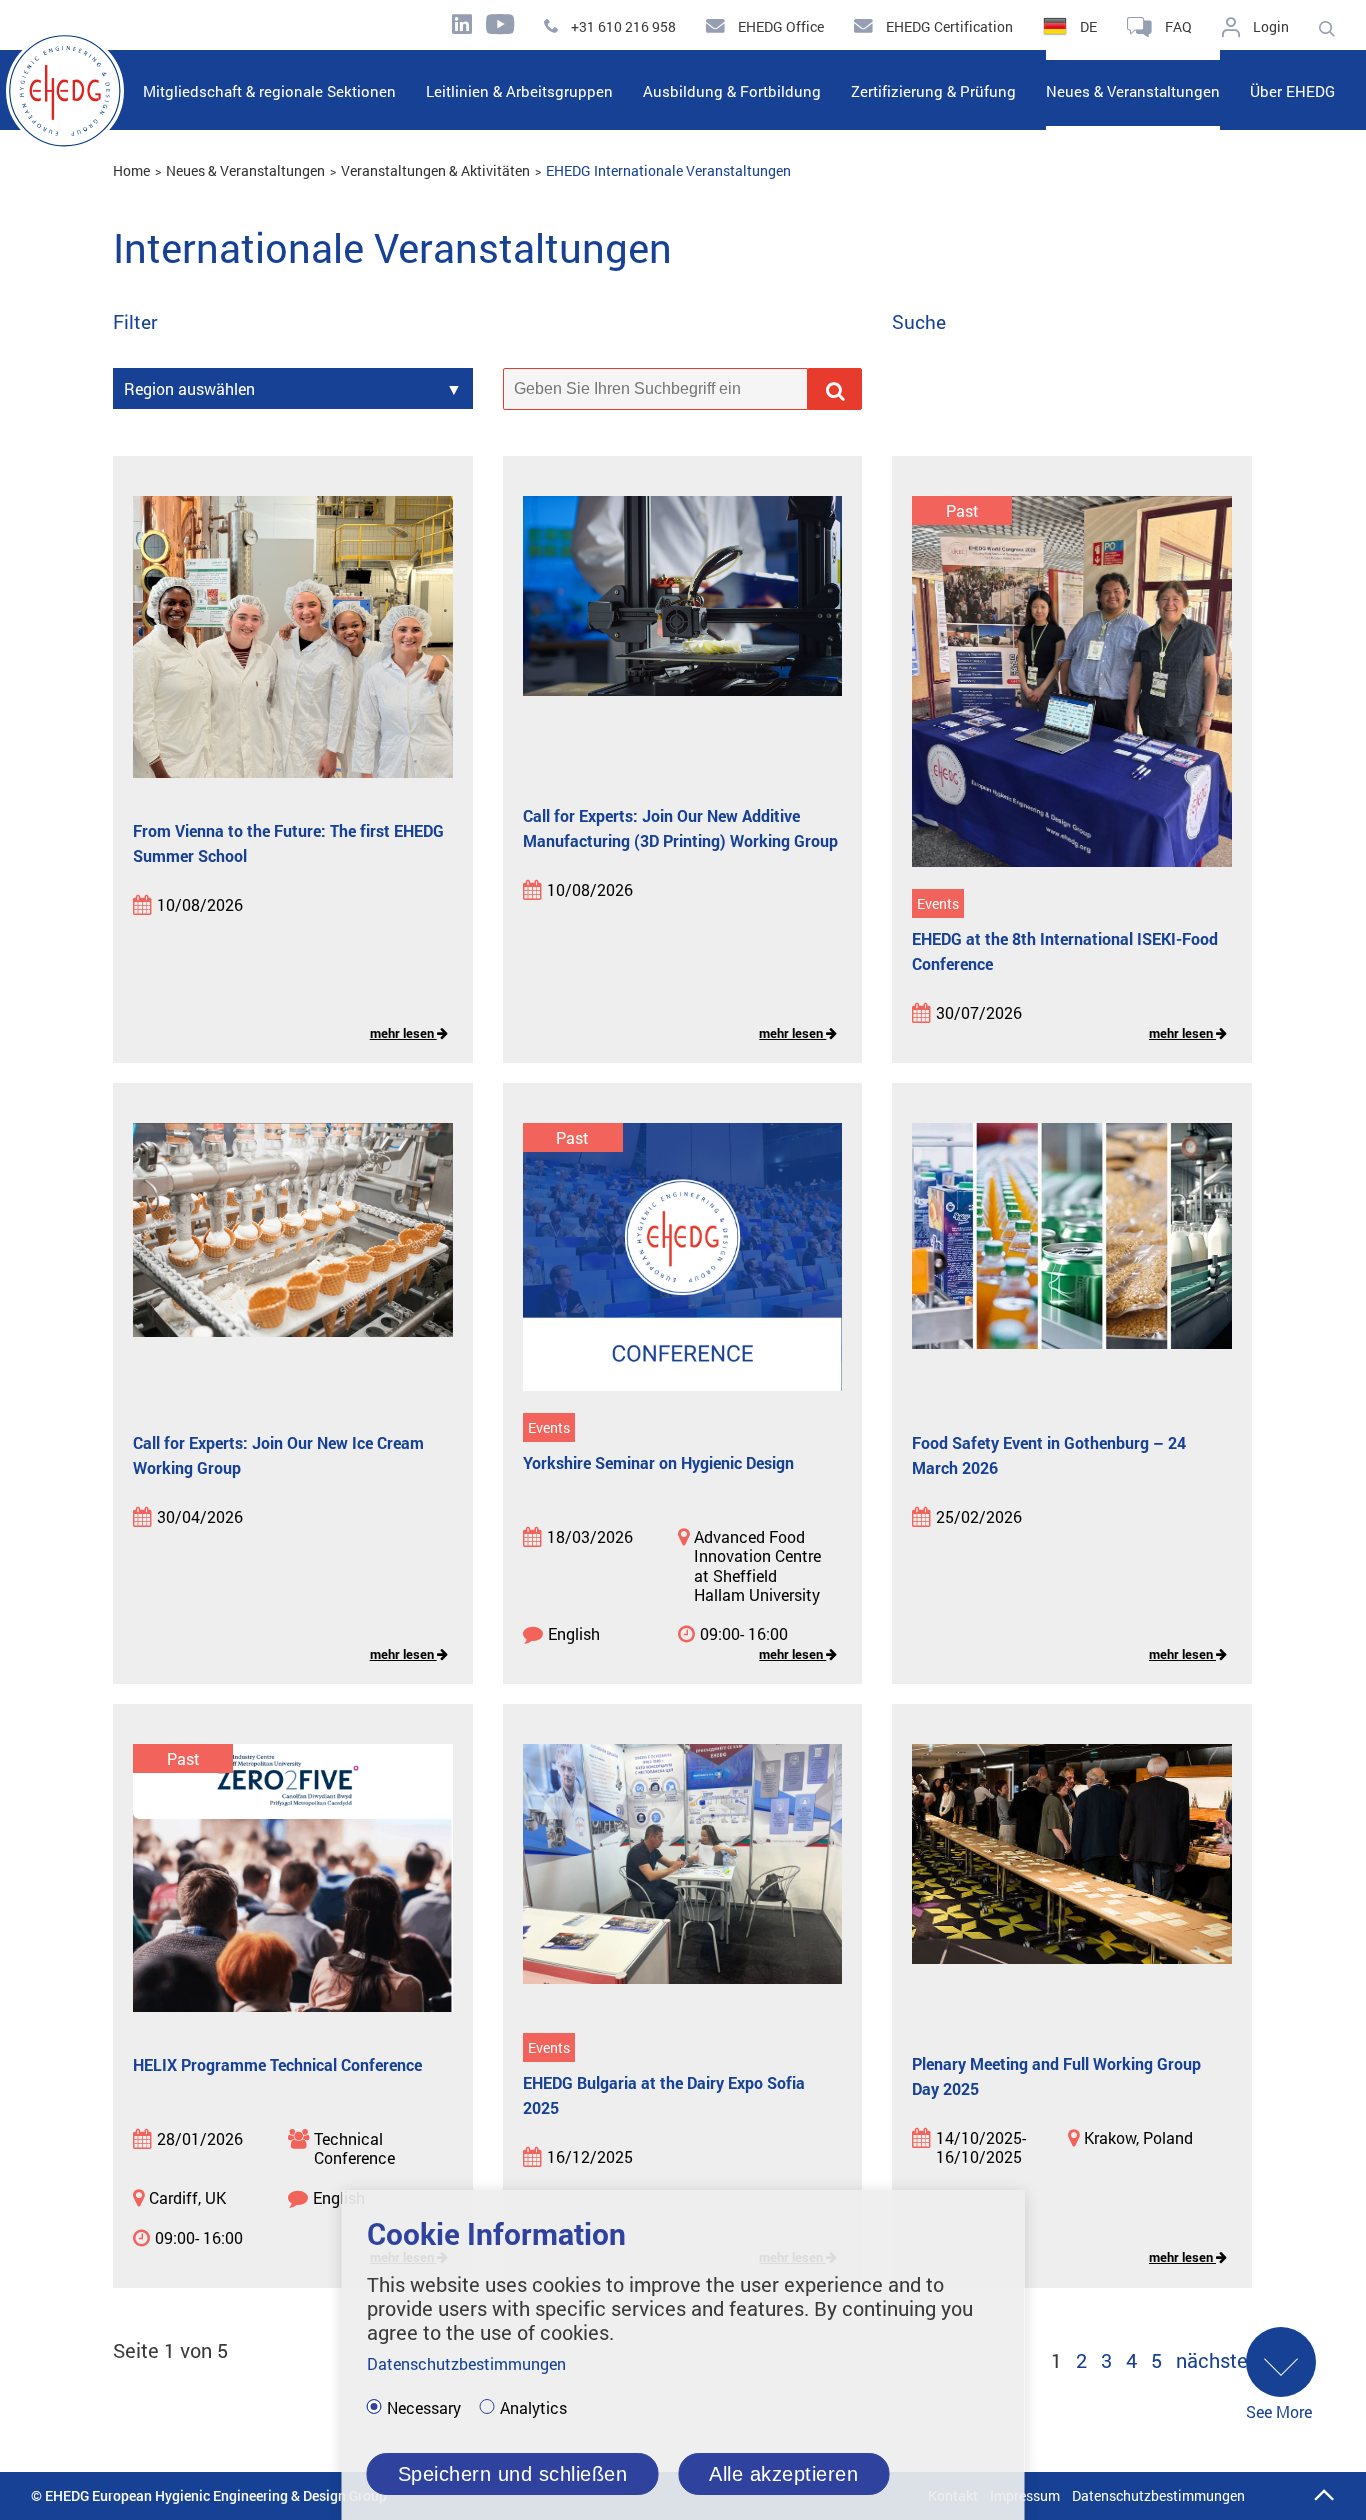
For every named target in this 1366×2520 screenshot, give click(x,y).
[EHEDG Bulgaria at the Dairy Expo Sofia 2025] (683, 1879)
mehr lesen (403, 1033)
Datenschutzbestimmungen (1158, 2495)
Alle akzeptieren (783, 2474)
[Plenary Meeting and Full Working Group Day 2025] (1072, 1879)
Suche (919, 322)
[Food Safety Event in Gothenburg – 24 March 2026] (1072, 1258)
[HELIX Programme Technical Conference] (293, 1879)
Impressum (1025, 2495)
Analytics (533, 2408)
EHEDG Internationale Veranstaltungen (668, 170)
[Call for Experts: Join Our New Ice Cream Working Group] (293, 1258)
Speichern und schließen (513, 2474)
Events (938, 903)
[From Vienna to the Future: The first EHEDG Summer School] (293, 638)
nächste (1212, 2360)
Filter (135, 322)
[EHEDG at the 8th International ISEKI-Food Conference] (1072, 683)
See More (1279, 2411)
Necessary (424, 2408)
